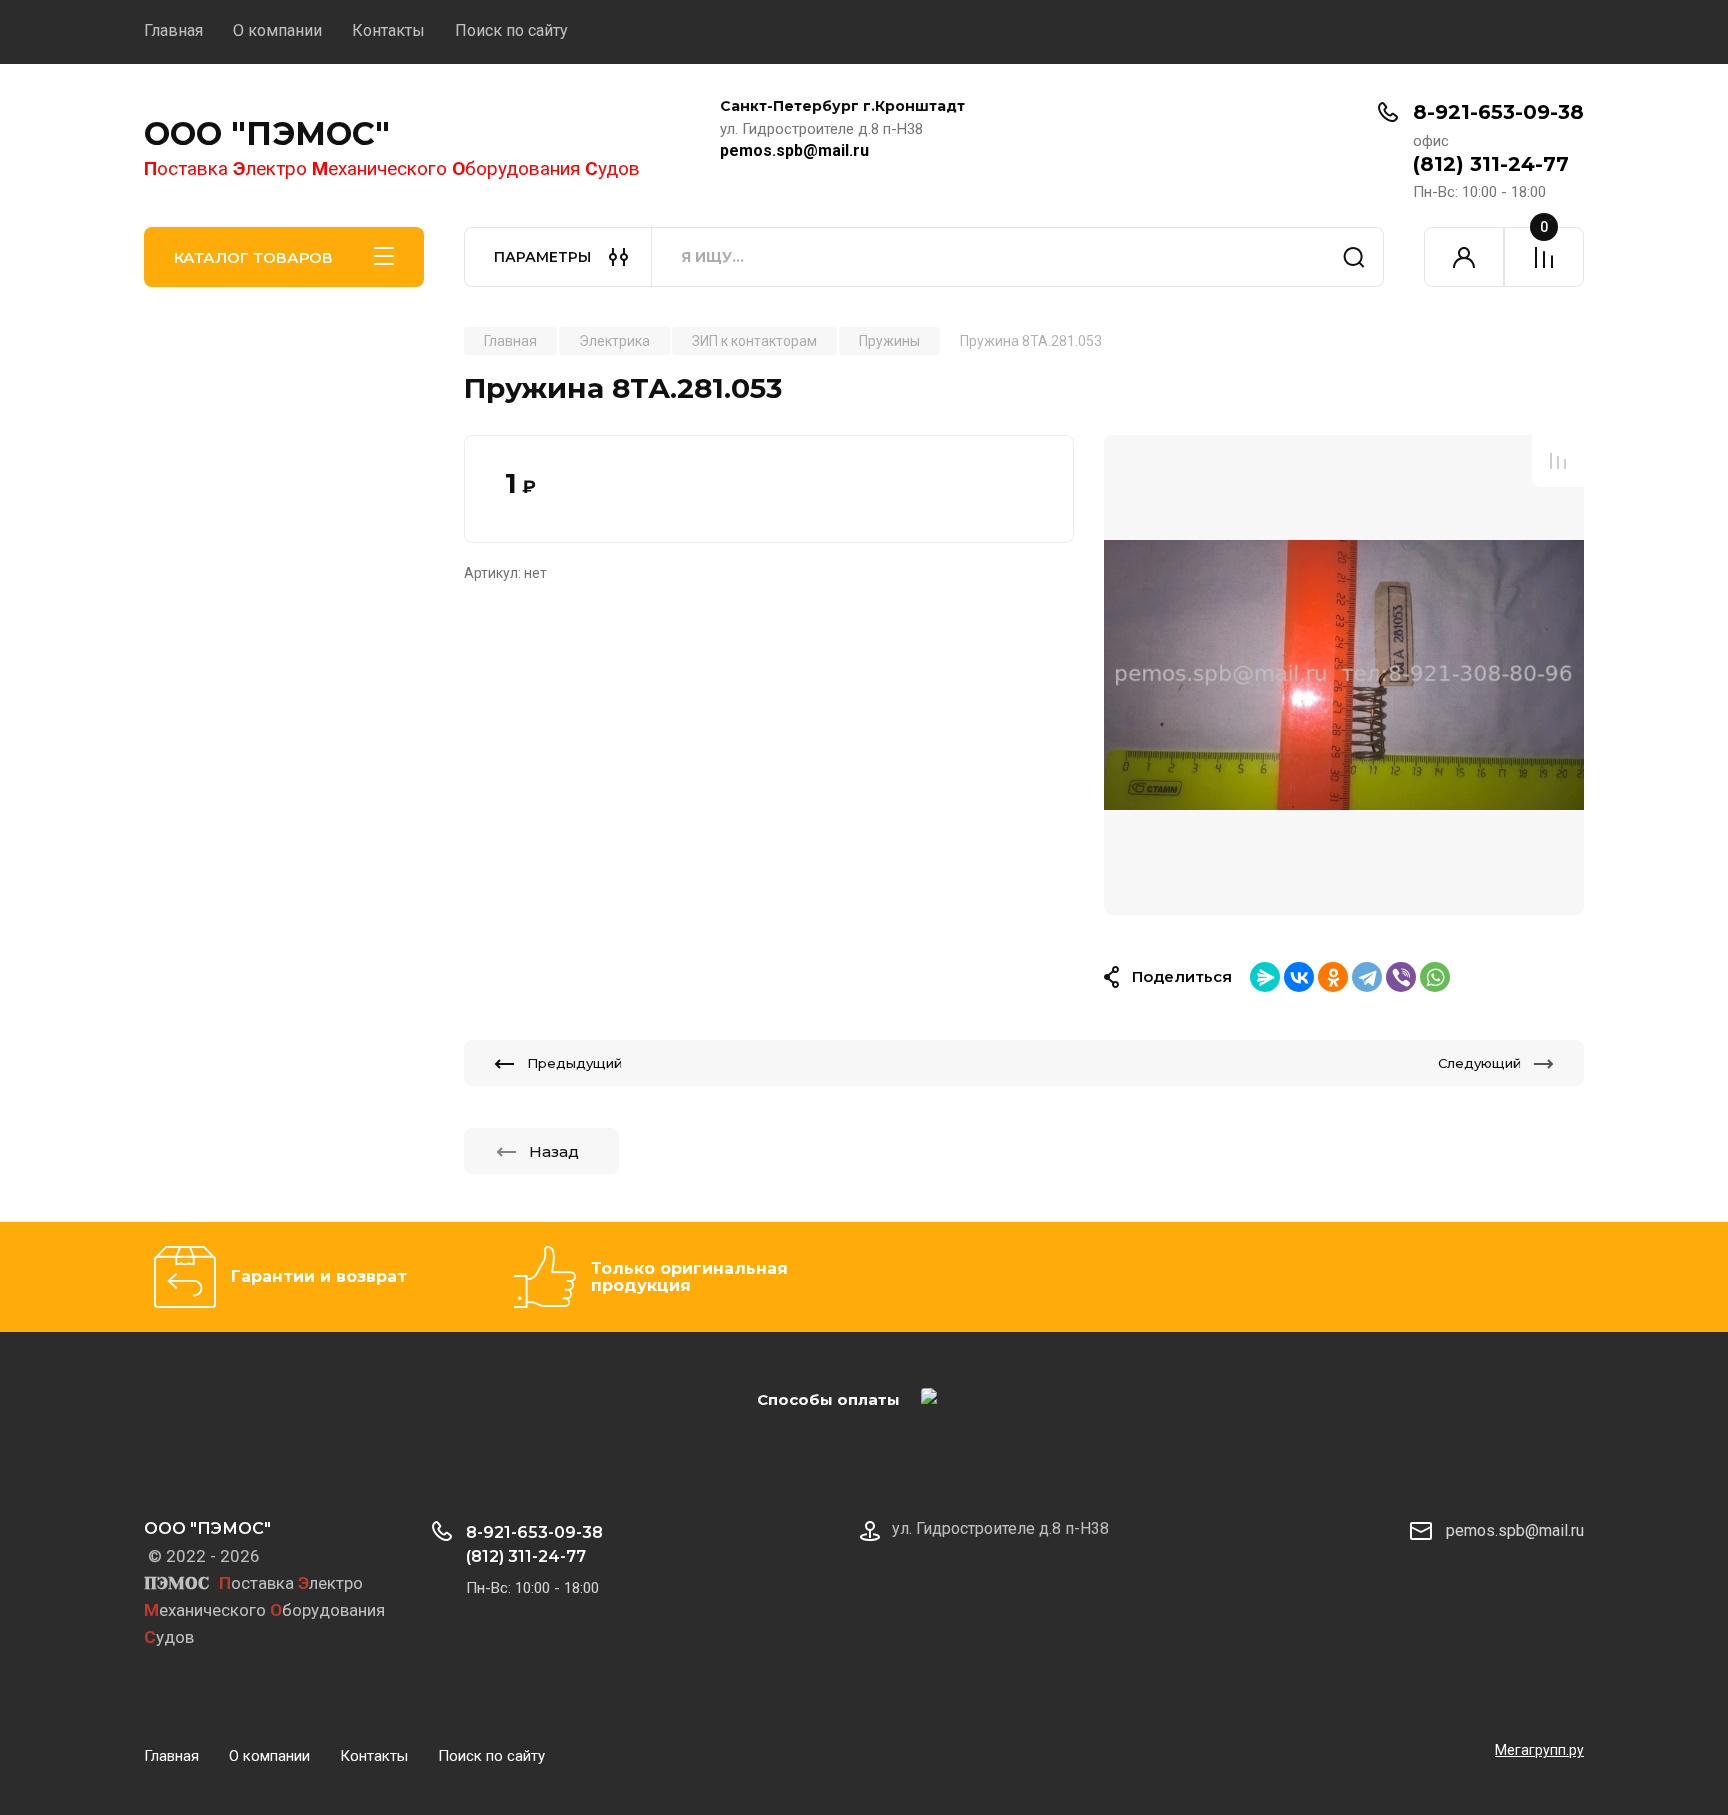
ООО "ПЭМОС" (267, 133)
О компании (277, 30)
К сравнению (1558, 461)
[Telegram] (1367, 977)
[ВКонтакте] (1299, 977)
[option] (1344, 675)
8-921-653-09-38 (1498, 112)
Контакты (388, 30)
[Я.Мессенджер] (1265, 977)
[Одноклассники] (1333, 977)
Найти (1354, 257)
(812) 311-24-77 (1491, 164)
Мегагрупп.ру (1539, 1750)
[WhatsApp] (1435, 977)
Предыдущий (574, 1063)
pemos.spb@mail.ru (794, 150)
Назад (554, 1151)
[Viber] (1401, 977)
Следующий (1479, 1063)
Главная (173, 30)
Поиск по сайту (511, 30)
